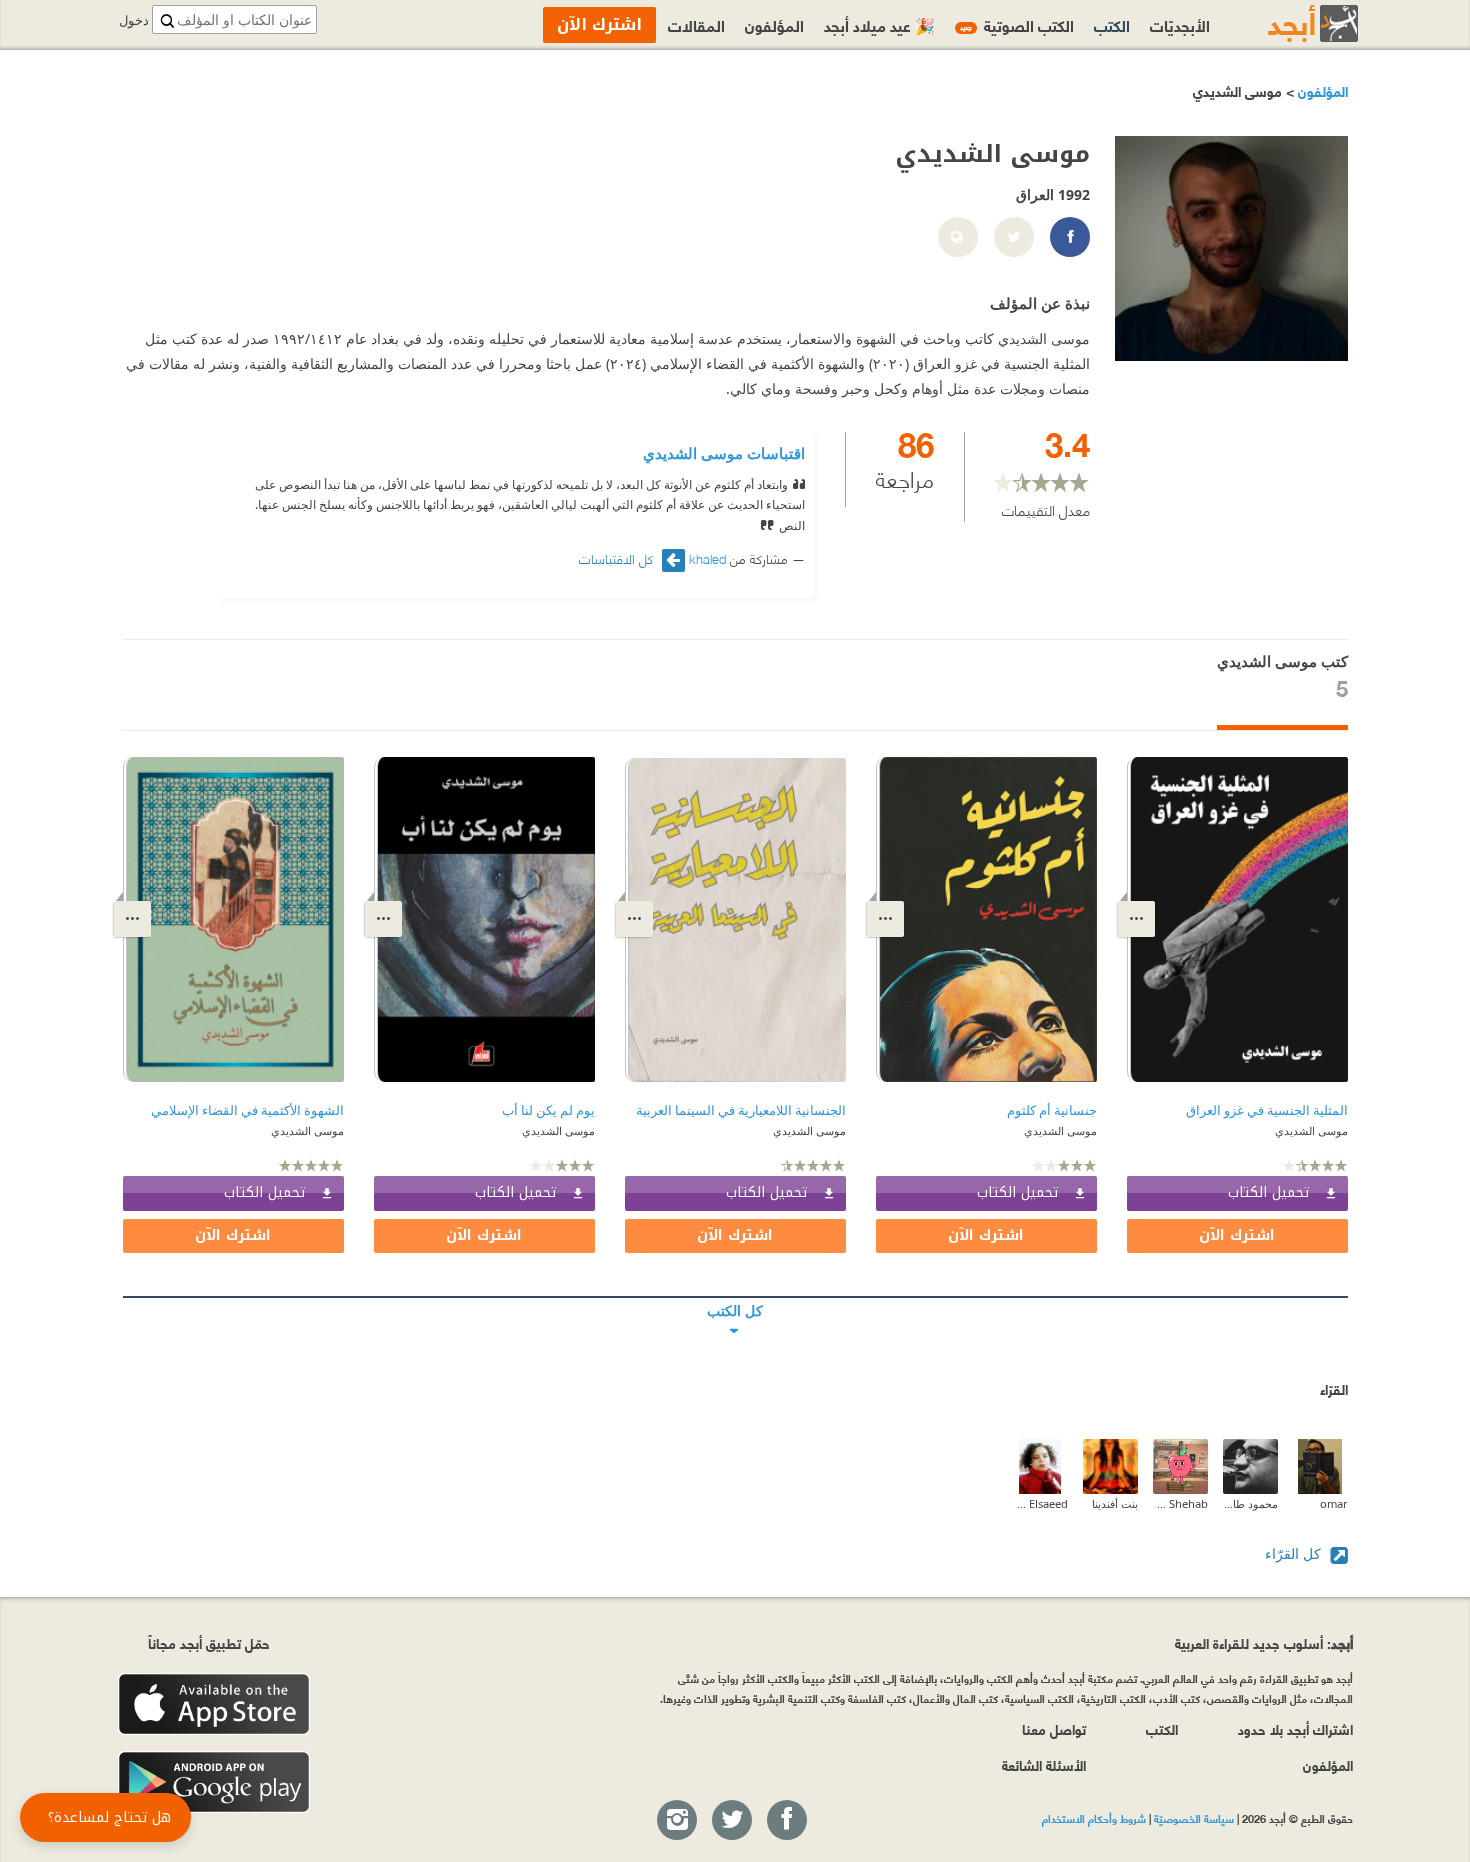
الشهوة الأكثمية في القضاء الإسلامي (247, 1110)
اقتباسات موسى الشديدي (724, 453)
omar (1334, 1503)
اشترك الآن (1237, 1235)
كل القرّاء (1295, 1553)
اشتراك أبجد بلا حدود (1295, 1728)
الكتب (1112, 24)
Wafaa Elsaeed (1040, 1503)
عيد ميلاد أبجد (879, 24)
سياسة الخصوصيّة (1194, 1818)
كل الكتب (735, 1297)
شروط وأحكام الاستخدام (1094, 1818)
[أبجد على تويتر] (731, 1821)
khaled (707, 558)
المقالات (696, 24)
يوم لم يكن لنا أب (548, 1110)
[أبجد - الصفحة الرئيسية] (1288, 23)
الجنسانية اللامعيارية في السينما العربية (741, 1110)
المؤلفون (1321, 90)
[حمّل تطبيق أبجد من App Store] (214, 1704)
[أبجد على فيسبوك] (786, 1821)
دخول (134, 20)
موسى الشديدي (1311, 1130)
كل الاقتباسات (618, 558)
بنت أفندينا (1115, 1503)
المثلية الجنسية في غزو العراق (1267, 1110)
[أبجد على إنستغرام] (676, 1821)
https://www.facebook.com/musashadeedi (1069, 238)
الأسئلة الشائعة (1044, 1764)
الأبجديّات (1180, 24)
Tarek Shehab (1180, 1503)
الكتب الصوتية (1017, 24)
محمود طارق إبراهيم (1250, 1503)
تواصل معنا (1054, 1728)
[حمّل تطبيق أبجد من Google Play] (214, 1782)
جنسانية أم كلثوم (1052, 1110)
